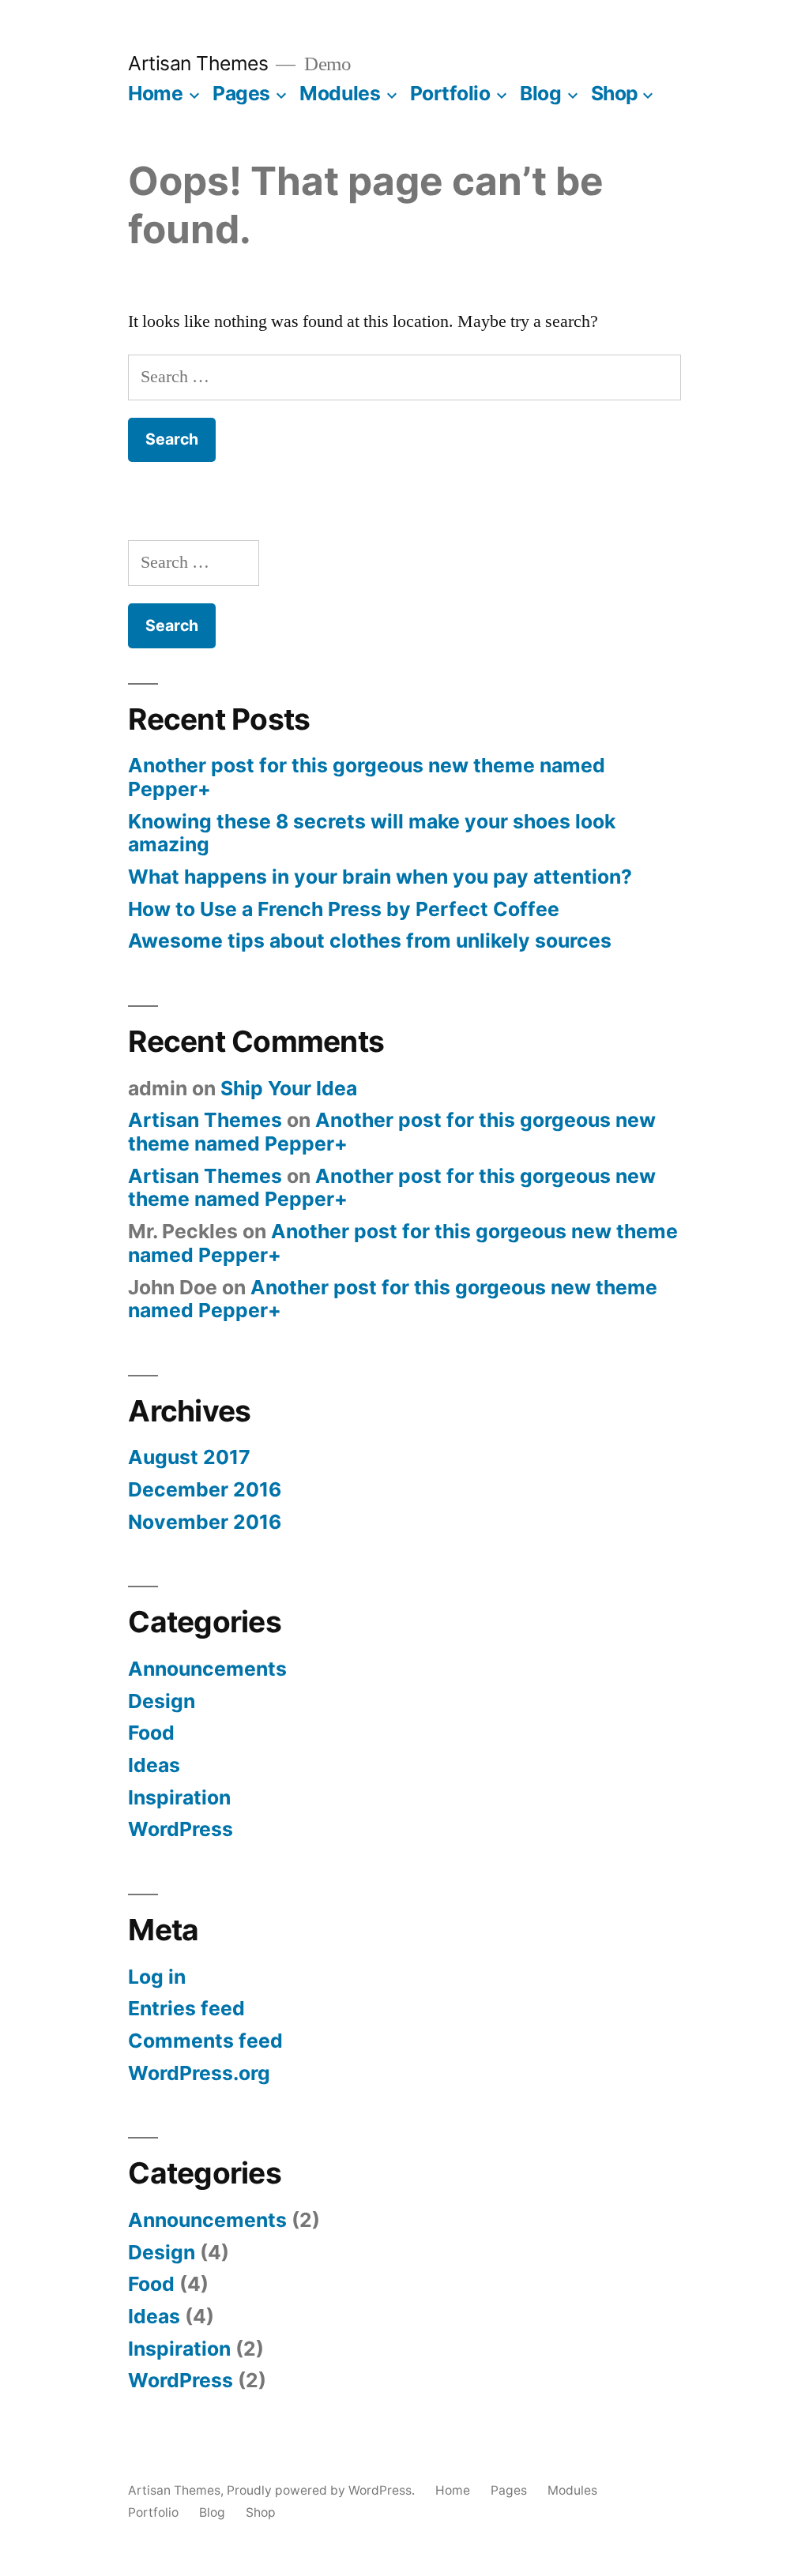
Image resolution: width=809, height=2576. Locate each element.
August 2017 (189, 1457)
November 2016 (205, 1522)
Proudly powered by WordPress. (322, 2490)
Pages (241, 93)
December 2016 (205, 1489)
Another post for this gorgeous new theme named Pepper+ (367, 777)
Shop (615, 93)
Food (151, 1733)
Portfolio (450, 93)
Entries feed (186, 2008)
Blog (540, 93)
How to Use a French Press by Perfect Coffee (344, 909)
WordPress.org (199, 2073)
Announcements (207, 1669)
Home (155, 93)
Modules (340, 93)
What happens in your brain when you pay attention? (380, 877)
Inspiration (179, 1797)
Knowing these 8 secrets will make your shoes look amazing (372, 833)
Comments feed (205, 2041)
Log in (157, 1977)
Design (162, 1701)
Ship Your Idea (289, 1088)
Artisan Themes (198, 63)
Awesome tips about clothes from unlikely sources (370, 941)
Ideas (154, 1765)
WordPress (181, 1829)
